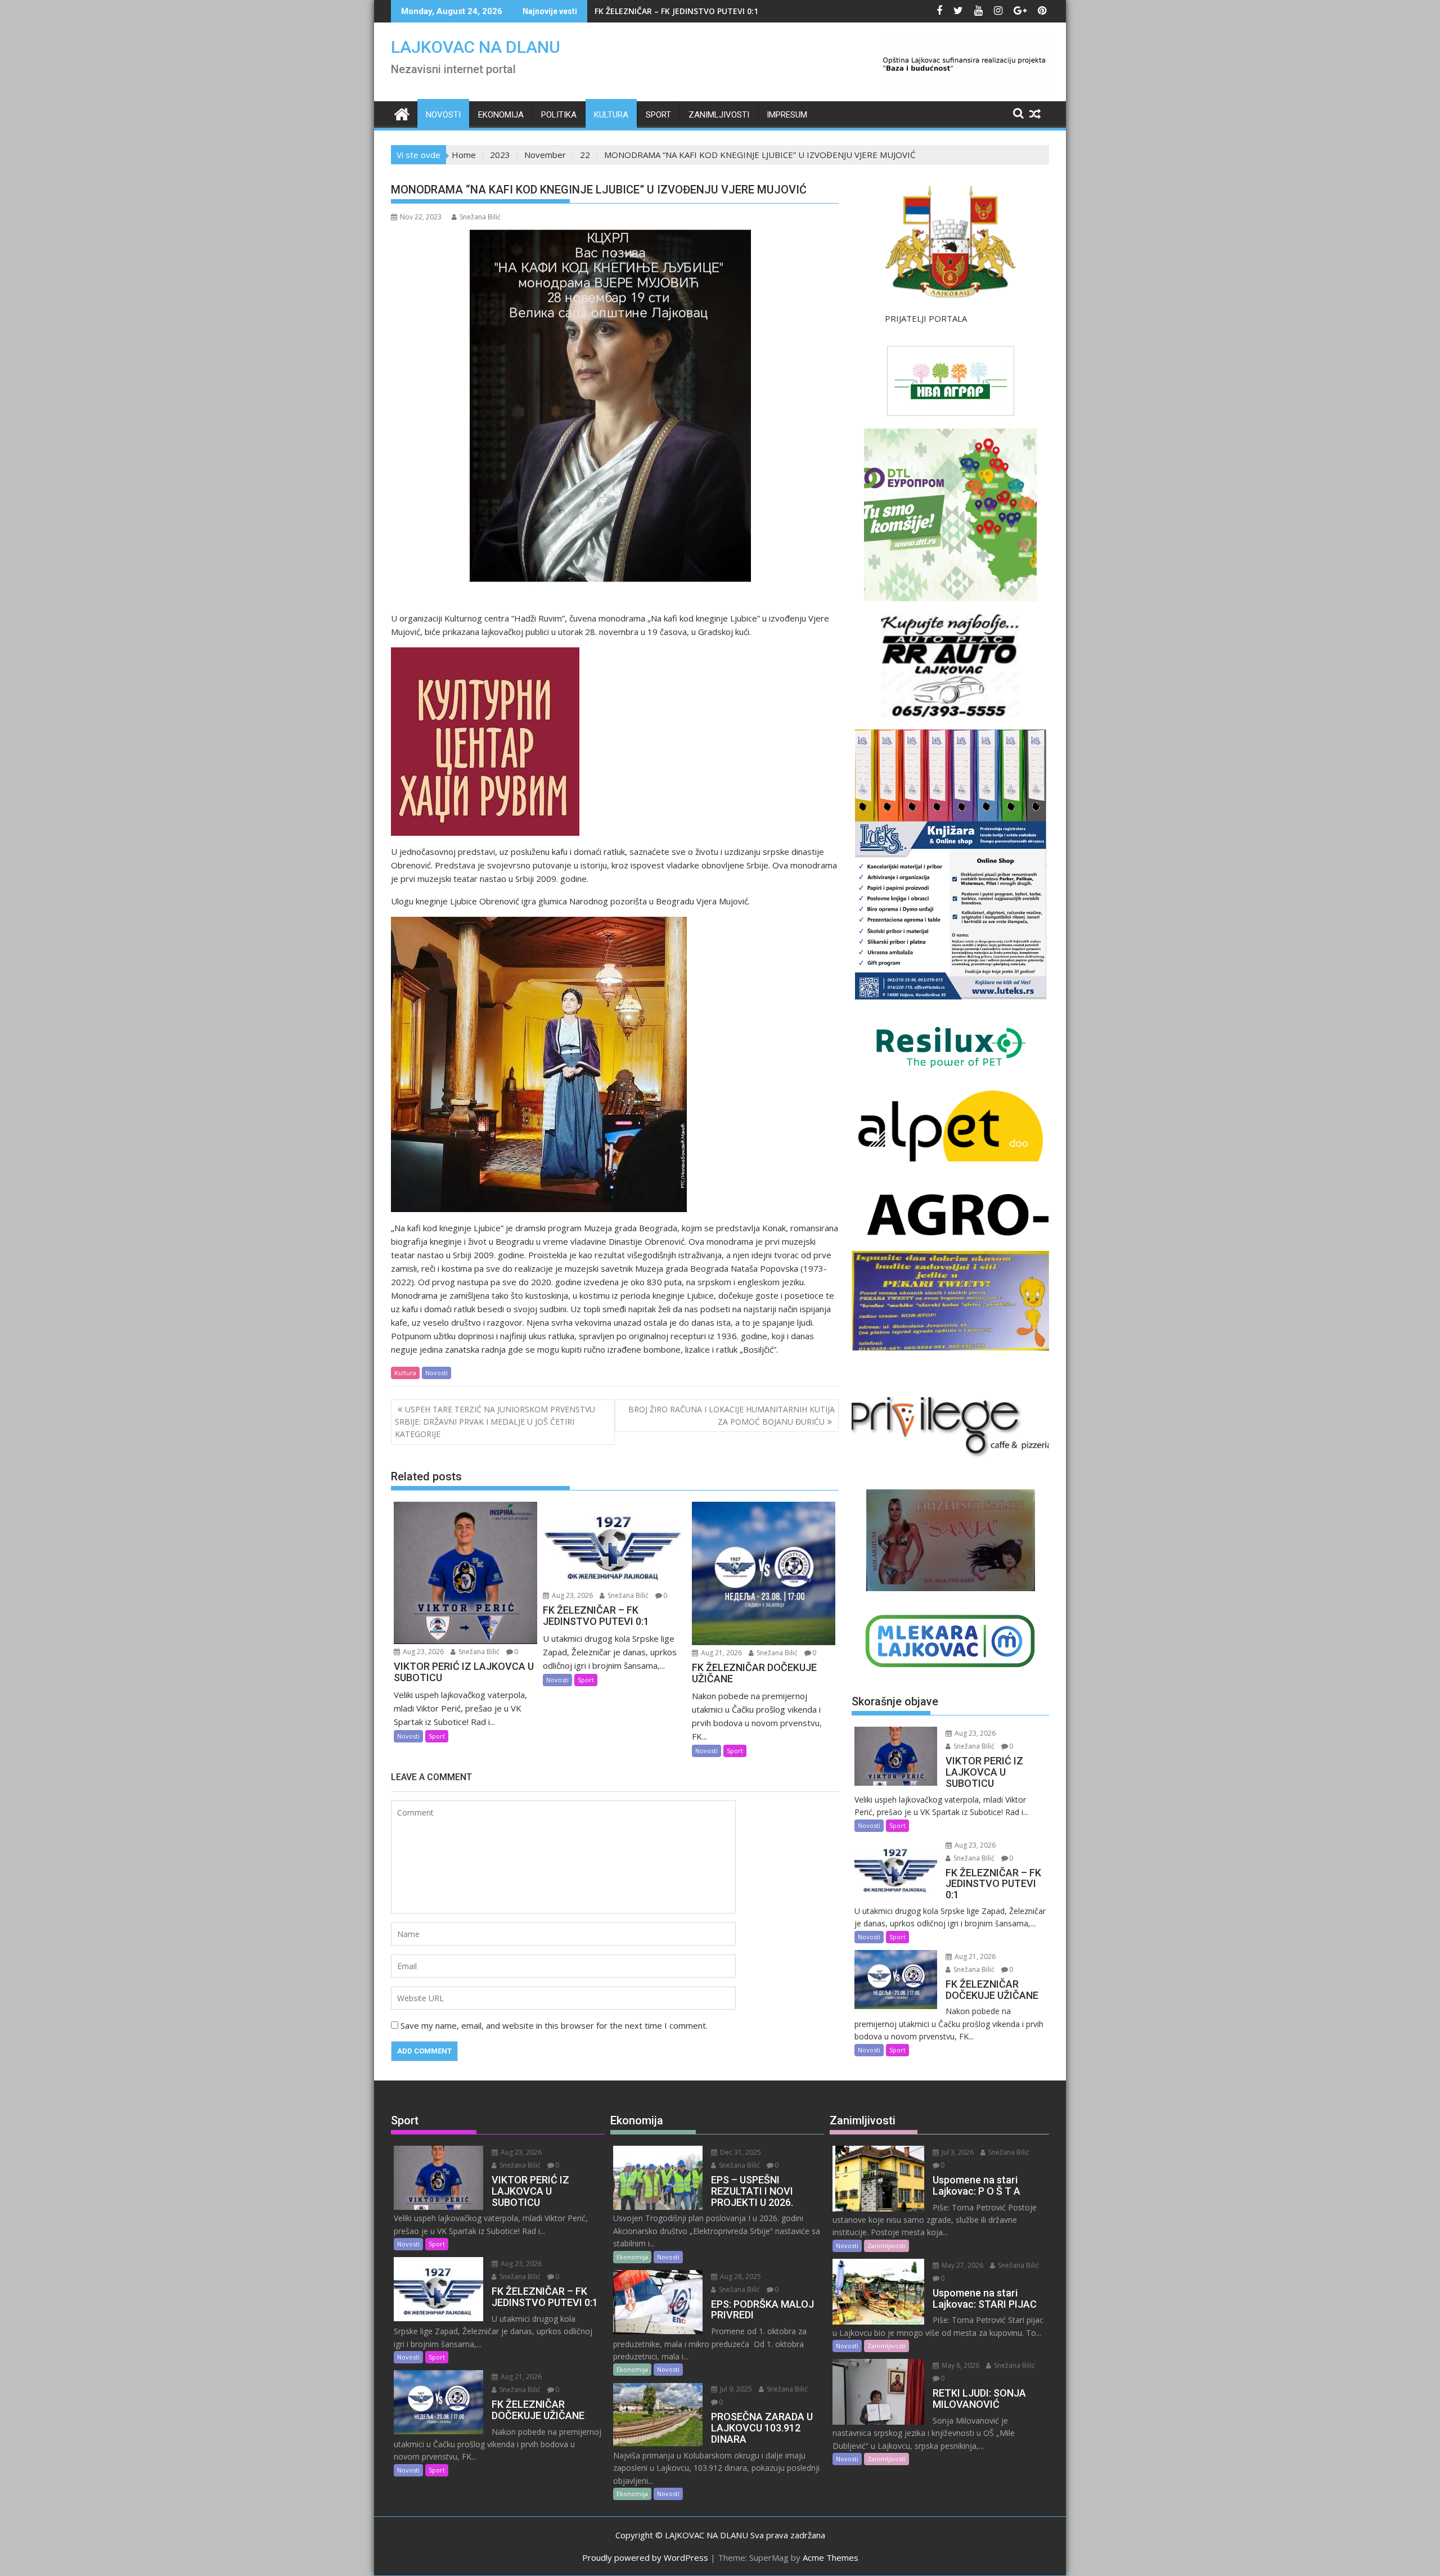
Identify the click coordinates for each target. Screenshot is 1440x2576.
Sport (658, 115)
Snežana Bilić (480, 217)
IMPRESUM (787, 115)
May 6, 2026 (960, 2365)
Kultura (611, 115)
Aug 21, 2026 (721, 1653)
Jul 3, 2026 (957, 2152)
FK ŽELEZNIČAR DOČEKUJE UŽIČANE (662, 11)
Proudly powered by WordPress (645, 2557)
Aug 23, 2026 (422, 1652)
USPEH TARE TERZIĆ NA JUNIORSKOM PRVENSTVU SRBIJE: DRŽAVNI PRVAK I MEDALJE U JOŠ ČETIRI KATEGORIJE (495, 1422)
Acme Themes (831, 2557)
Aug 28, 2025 (740, 2276)
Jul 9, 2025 (735, 2389)
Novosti (443, 115)
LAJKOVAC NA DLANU (476, 47)
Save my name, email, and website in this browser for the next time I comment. (554, 2025)
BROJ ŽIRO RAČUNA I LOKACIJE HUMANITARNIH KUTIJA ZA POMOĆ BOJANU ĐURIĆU (732, 1415)
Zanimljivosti (719, 115)
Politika (559, 115)
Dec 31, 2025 (740, 2152)
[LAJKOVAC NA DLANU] (402, 113)
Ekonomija (501, 115)
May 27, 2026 (962, 2265)
